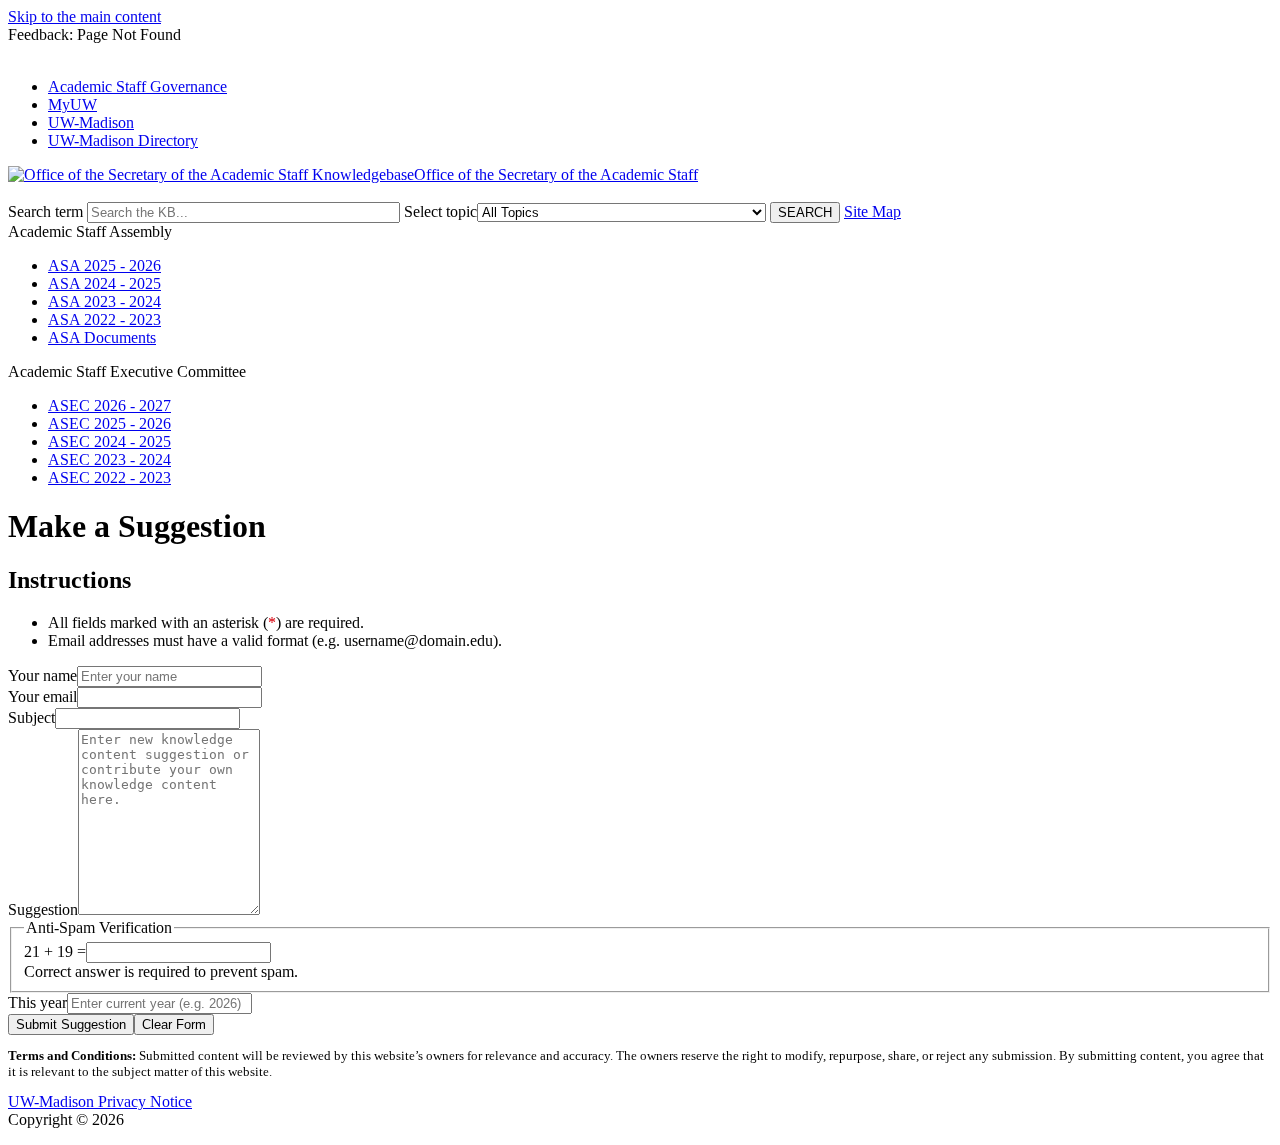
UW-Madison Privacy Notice (100, 1101)
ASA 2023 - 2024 (104, 301)
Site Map (872, 211)
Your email (42, 696)
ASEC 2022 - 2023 (109, 477)
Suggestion (43, 909)
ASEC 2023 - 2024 (109, 459)
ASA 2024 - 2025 (104, 283)
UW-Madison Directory (123, 140)
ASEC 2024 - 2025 (109, 441)
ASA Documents (102, 337)
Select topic (440, 211)
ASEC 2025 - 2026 (109, 423)
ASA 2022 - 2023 (104, 319)
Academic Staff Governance (137, 86)
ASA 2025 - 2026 (104, 265)
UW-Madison (91, 122)
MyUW (72, 104)
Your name (42, 675)
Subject (31, 717)
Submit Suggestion (71, 1024)
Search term (45, 211)
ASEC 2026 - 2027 (109, 405)
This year (37, 1002)
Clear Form (174, 1024)
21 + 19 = (55, 951)
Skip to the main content (84, 16)
